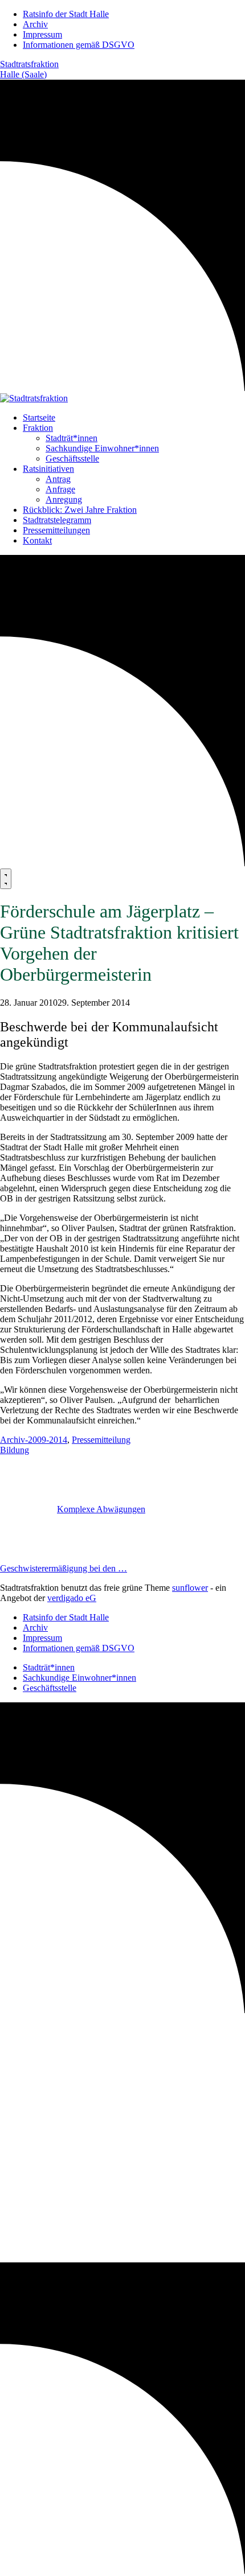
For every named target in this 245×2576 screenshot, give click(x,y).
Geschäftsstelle (72, 458)
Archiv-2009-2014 (34, 1440)
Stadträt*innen (72, 438)
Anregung (64, 499)
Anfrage (60, 489)
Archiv (35, 24)
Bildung (15, 1450)
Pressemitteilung (101, 1440)
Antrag (58, 479)
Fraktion (38, 428)
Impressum (42, 34)
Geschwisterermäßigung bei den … (64, 1568)
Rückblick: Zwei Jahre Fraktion (80, 510)
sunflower (190, 1588)
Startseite (39, 417)
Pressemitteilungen (56, 530)
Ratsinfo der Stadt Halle (66, 14)
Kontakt (37, 540)
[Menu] (6, 879)
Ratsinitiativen (48, 469)
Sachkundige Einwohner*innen (102, 448)
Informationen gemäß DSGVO (79, 45)
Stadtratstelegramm (57, 520)
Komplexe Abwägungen (101, 1509)
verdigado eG (72, 1598)
